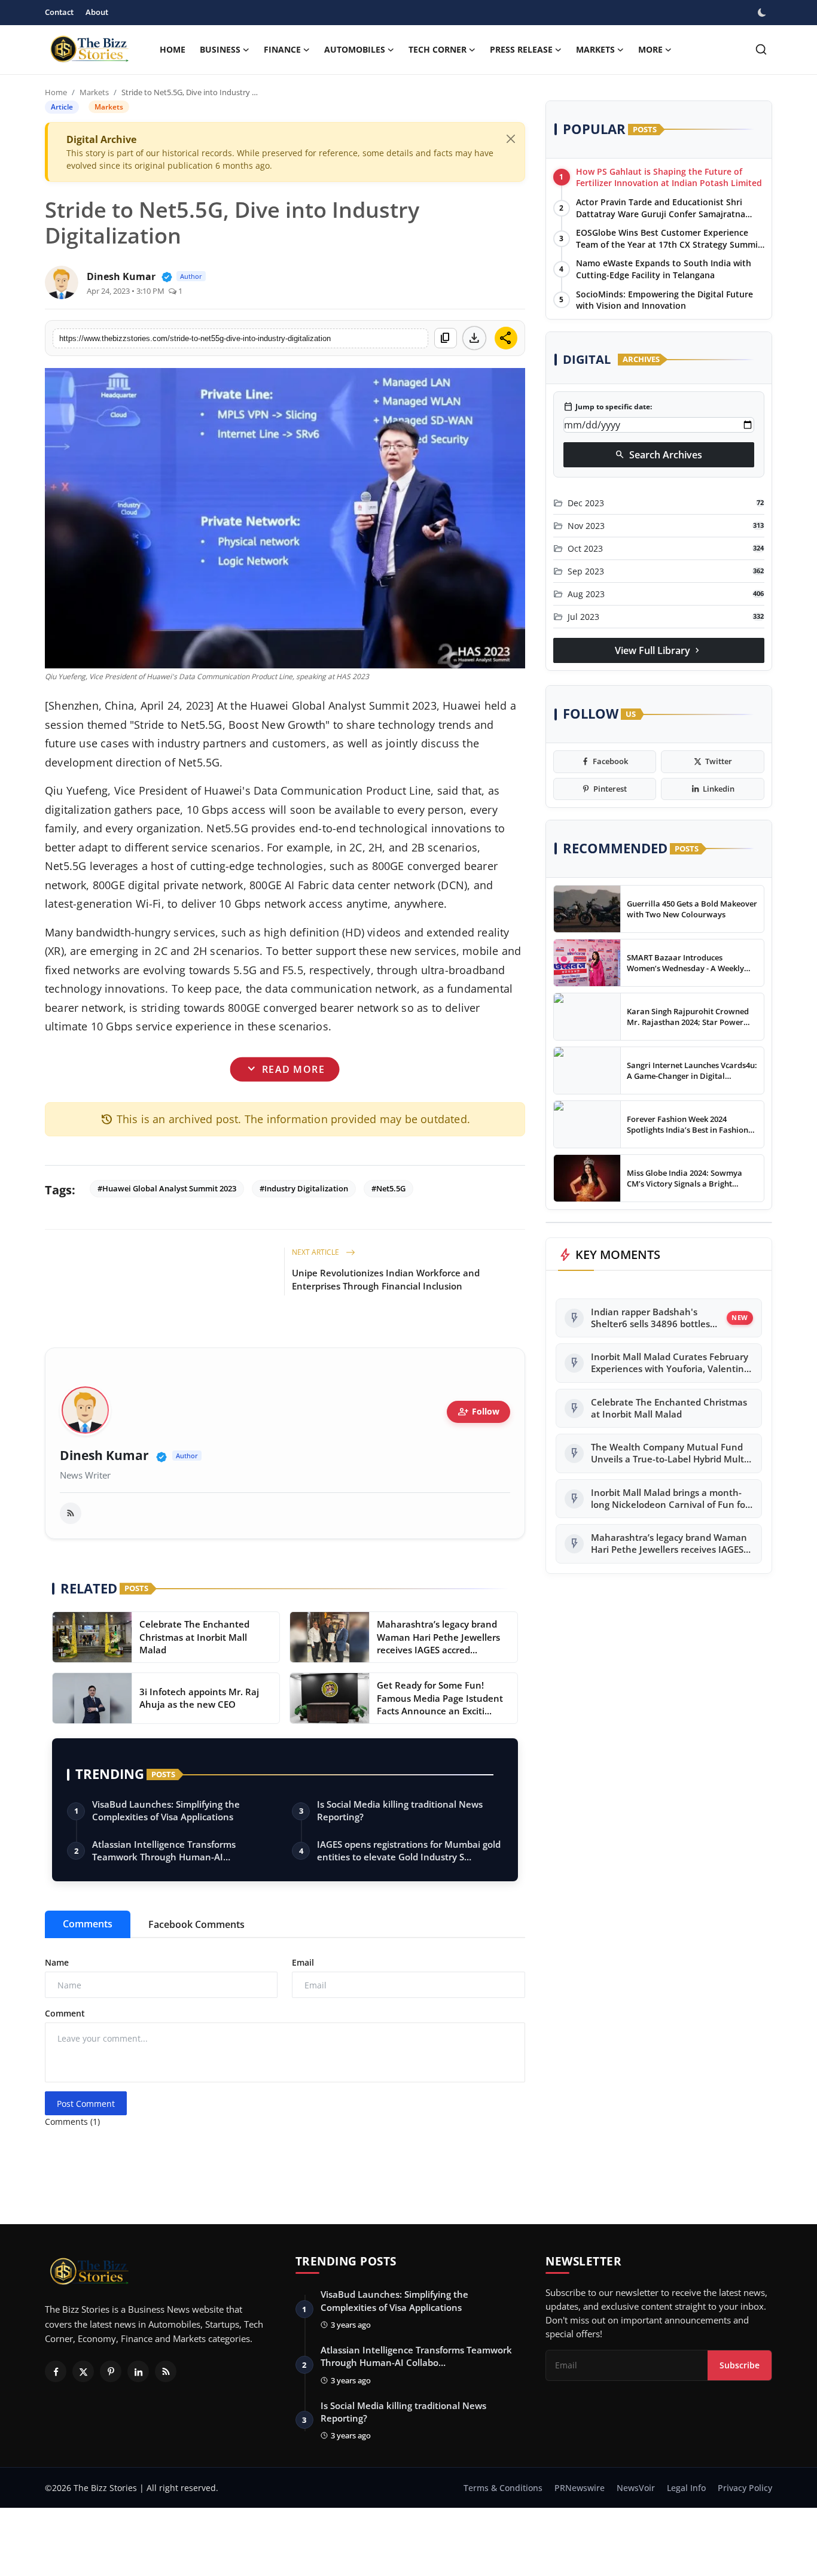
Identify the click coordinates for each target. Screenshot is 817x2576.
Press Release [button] (521, 49)
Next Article (316, 1252)
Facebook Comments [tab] (196, 1924)
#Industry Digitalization (304, 1188)
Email (303, 1962)
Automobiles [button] (355, 49)
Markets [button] (595, 49)
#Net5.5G (388, 1188)
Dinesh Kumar (104, 1456)
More (650, 49)
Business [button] (220, 49)
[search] (761, 49)
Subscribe (740, 2365)
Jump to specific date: (608, 407)
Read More (285, 1069)
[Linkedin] (138, 2371)
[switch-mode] (763, 13)
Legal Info (686, 2488)
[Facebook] (56, 2371)
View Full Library (659, 650)
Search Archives (659, 455)
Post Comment (86, 2104)
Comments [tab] (88, 1924)
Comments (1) (72, 2122)
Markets (94, 92)
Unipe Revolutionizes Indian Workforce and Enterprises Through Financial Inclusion (386, 1279)
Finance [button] (282, 49)
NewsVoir (636, 2488)
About (97, 12)
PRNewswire (580, 2488)
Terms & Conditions (503, 2488)
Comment (65, 2013)
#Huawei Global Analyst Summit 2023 (167, 1188)
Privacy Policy (745, 2488)
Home (173, 49)
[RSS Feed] (71, 1513)
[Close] (511, 139)
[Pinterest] (111, 2371)
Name (57, 1962)
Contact (59, 12)
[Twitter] (83, 2371)
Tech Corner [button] (438, 49)
